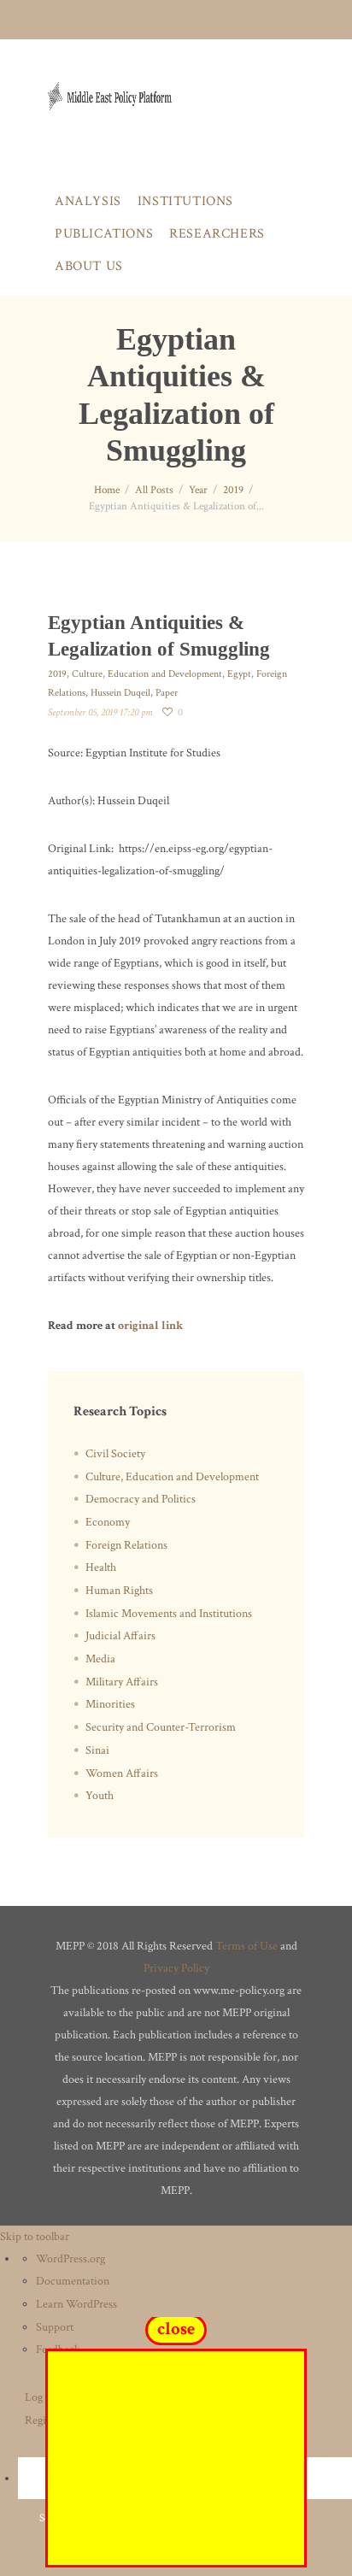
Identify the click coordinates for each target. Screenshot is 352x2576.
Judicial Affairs (120, 1636)
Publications (104, 234)
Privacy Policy (176, 1968)
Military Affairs (122, 1682)
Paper (167, 693)
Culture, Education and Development (147, 674)
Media (100, 1659)
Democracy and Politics (141, 1499)
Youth (100, 1796)
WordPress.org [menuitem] (70, 2259)
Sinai (97, 1750)
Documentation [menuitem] (73, 2281)
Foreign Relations (126, 1545)
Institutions (185, 201)
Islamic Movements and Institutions (169, 1614)
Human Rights (119, 1591)
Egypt (239, 674)
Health (101, 1567)
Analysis (88, 201)
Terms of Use (246, 1946)
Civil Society (115, 1454)
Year (198, 490)
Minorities (110, 1704)
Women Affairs (122, 1773)
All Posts (154, 490)
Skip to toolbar (35, 2237)
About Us (89, 266)
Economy (108, 1522)
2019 (233, 490)
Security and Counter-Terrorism (161, 1727)
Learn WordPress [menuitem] (76, 2304)
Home (107, 490)
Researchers (217, 234)
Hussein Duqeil (120, 693)
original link (150, 1326)
